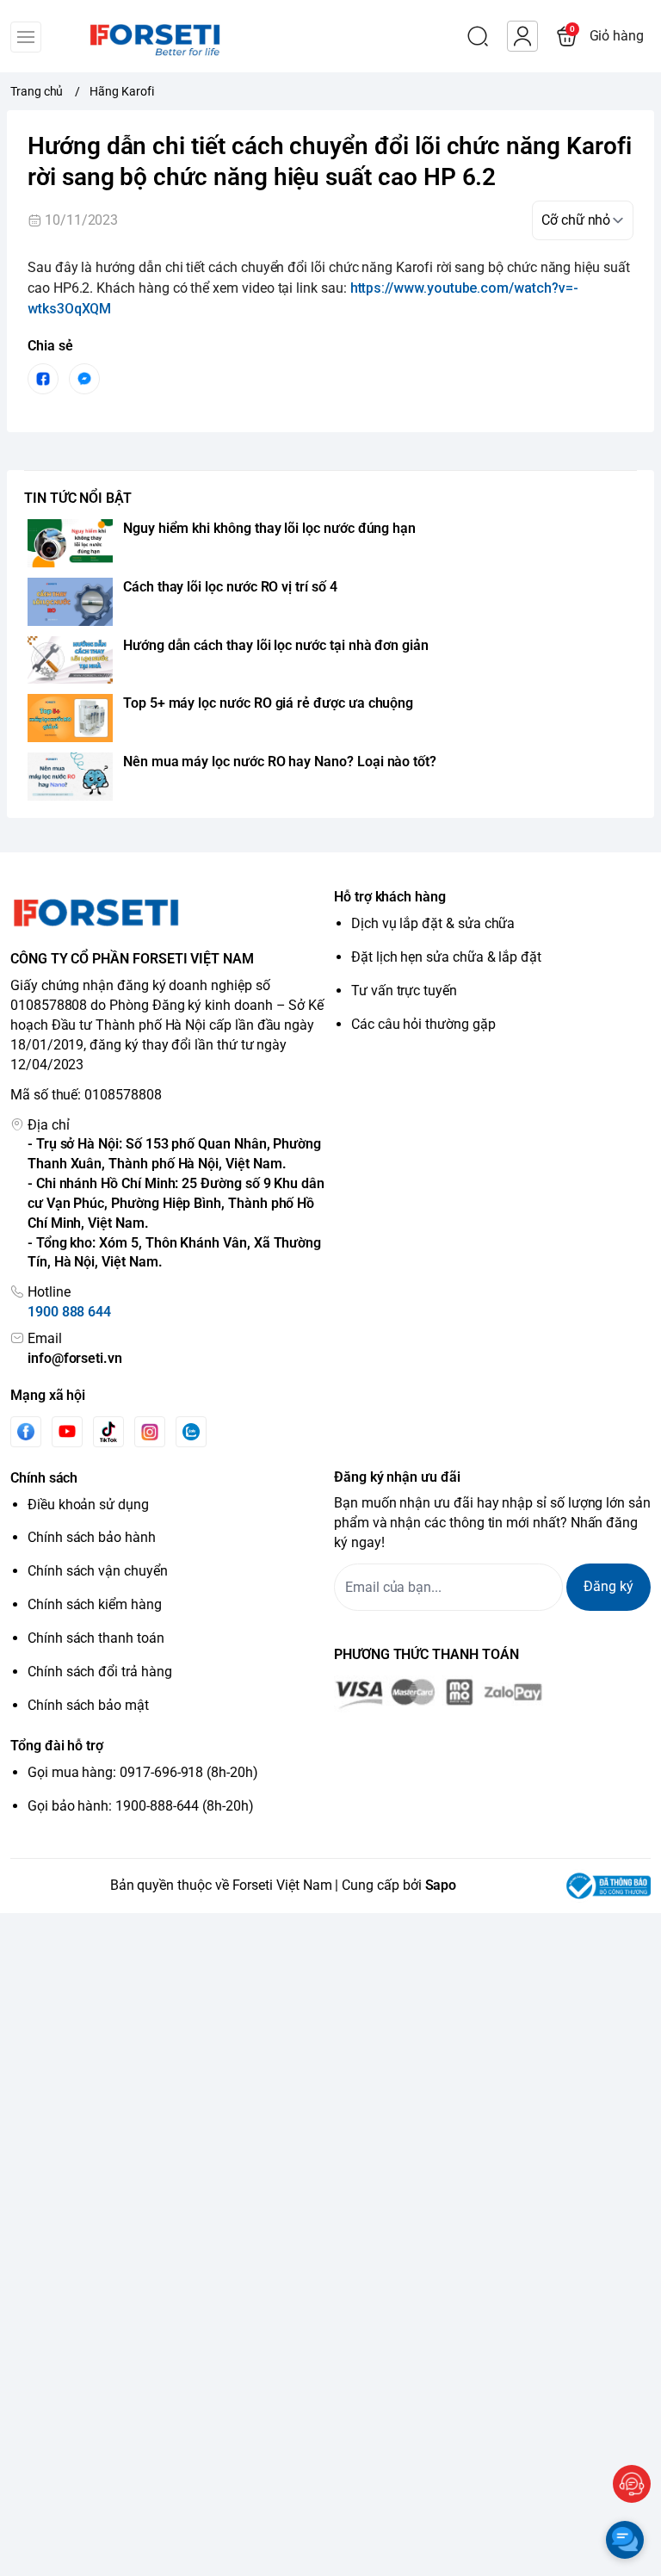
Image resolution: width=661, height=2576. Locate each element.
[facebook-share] (43, 379)
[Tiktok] (108, 1431)
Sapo (441, 1885)
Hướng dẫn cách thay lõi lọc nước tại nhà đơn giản (276, 645)
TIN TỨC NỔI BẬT (78, 498)
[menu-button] (26, 37)
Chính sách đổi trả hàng (100, 1672)
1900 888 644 (69, 1312)
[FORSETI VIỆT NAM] (134, 36)
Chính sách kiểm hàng (95, 1604)
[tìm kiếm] (478, 36)
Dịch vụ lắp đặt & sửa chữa (433, 923)
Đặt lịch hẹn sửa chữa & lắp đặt (446, 957)
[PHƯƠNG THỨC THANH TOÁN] (492, 1694)
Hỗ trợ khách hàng (390, 897)
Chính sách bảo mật (88, 1705)
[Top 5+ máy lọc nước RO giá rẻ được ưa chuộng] (70, 718)
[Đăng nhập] (522, 36)
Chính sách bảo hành (92, 1537)
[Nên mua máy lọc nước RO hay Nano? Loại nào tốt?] (70, 777)
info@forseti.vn (75, 1358)
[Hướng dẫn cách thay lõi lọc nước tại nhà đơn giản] (70, 660)
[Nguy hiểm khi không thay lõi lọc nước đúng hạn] (70, 543)
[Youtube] (67, 1431)
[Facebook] (26, 1431)
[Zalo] (191, 1432)
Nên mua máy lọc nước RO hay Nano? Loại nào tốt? (280, 762)
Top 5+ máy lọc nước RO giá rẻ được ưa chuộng (268, 703)
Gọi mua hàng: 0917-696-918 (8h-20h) (143, 1772)
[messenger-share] (84, 379)
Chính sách (44, 1478)
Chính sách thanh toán (96, 1638)
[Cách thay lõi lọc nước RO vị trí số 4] (70, 602)
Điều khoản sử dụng (88, 1505)
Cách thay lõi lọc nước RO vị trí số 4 (230, 587)
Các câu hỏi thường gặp (423, 1024)
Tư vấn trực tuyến (404, 991)
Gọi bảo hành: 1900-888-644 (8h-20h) (141, 1806)
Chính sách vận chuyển (98, 1571)
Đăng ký (608, 1586)
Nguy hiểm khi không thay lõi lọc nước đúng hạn (269, 528)
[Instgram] (150, 1432)
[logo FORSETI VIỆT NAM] (169, 913)
